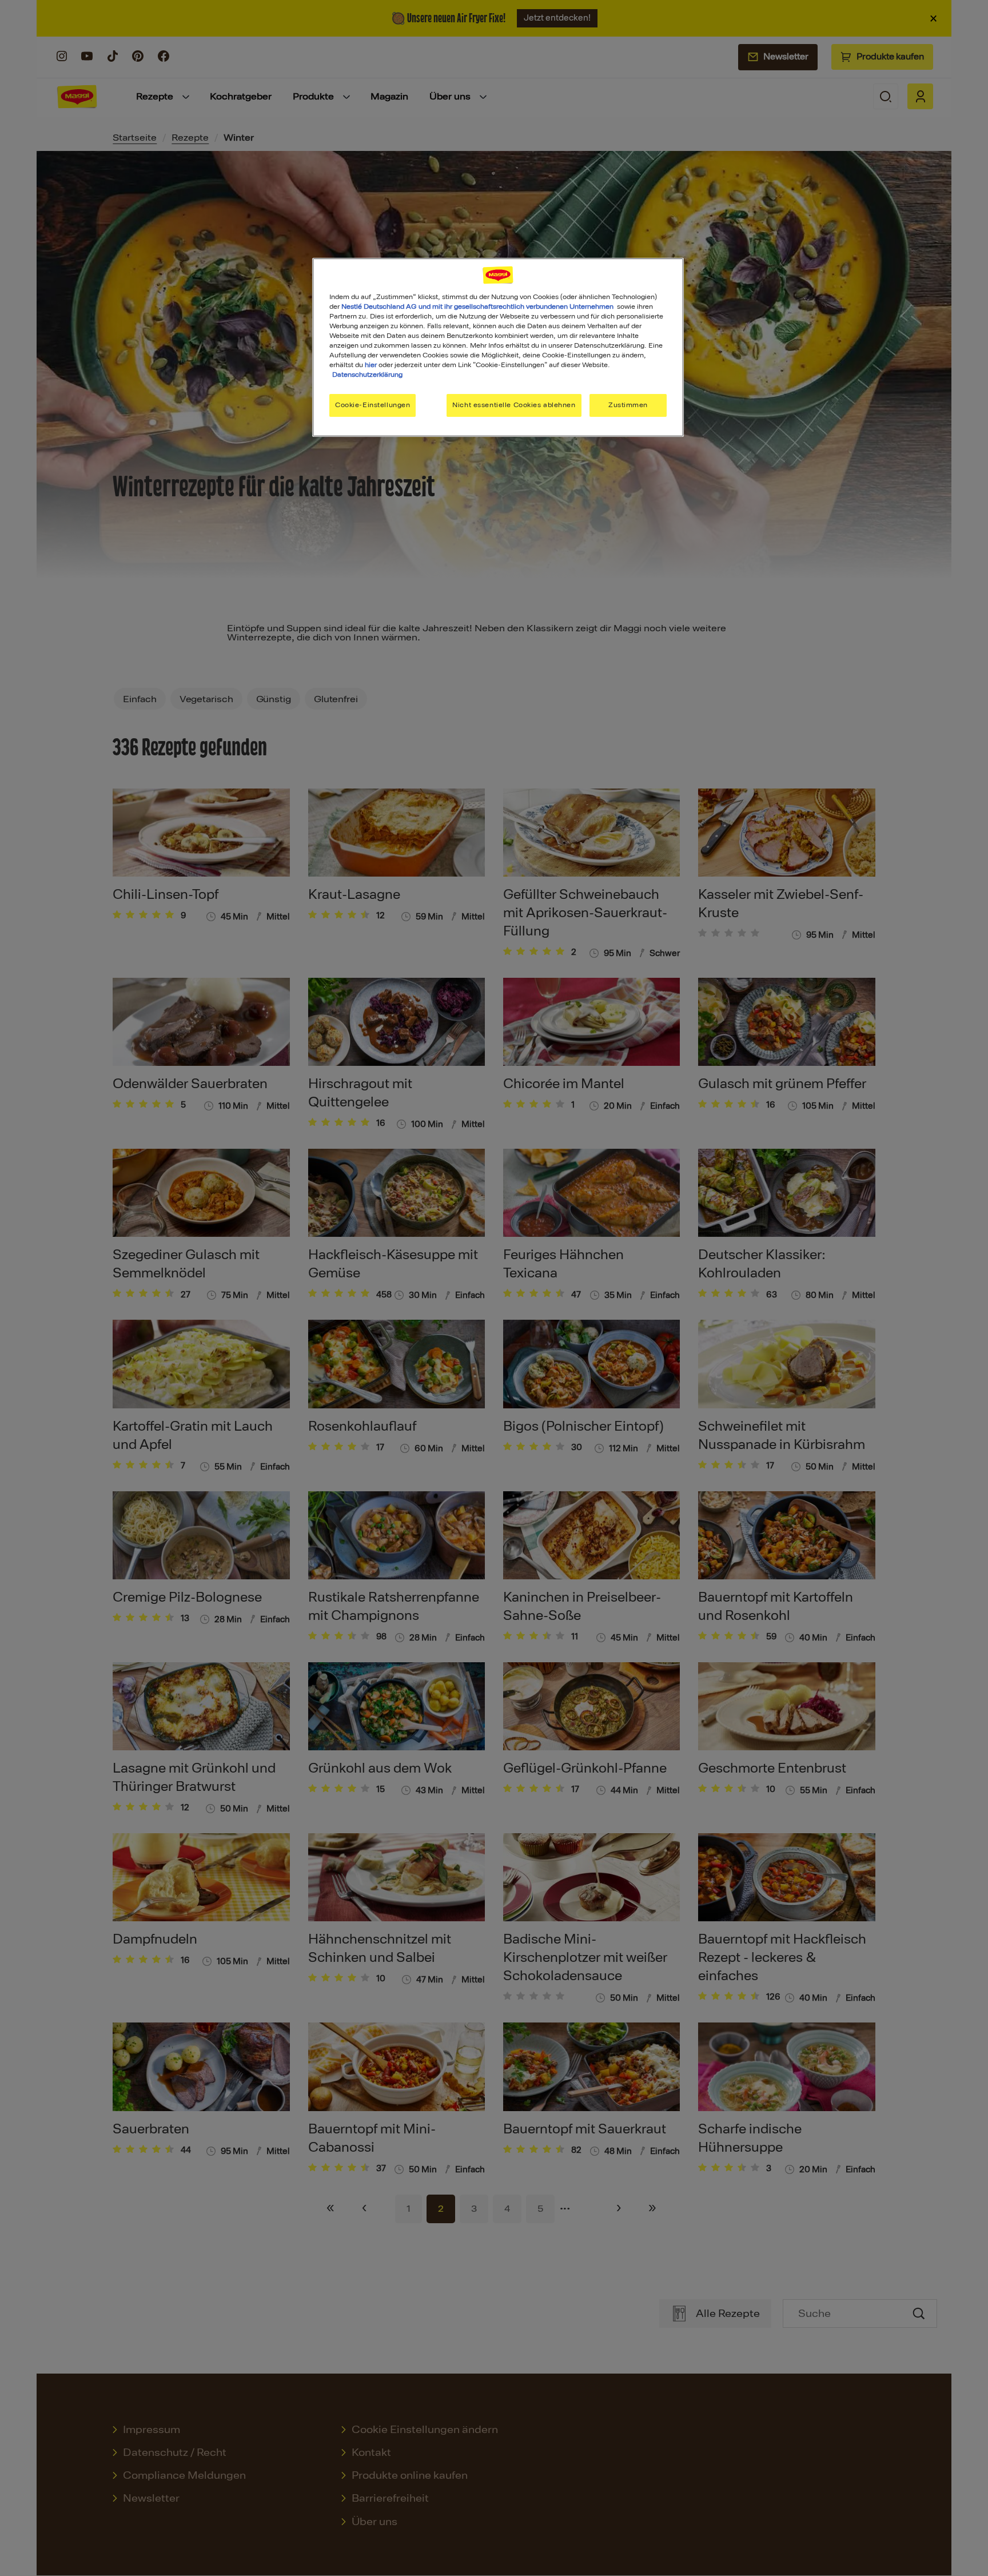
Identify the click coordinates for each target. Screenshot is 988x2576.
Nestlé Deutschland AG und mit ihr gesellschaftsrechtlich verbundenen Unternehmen (477, 306)
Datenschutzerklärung (367, 375)
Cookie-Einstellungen (373, 405)
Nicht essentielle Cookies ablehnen (514, 405)
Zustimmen (628, 405)
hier (371, 365)
